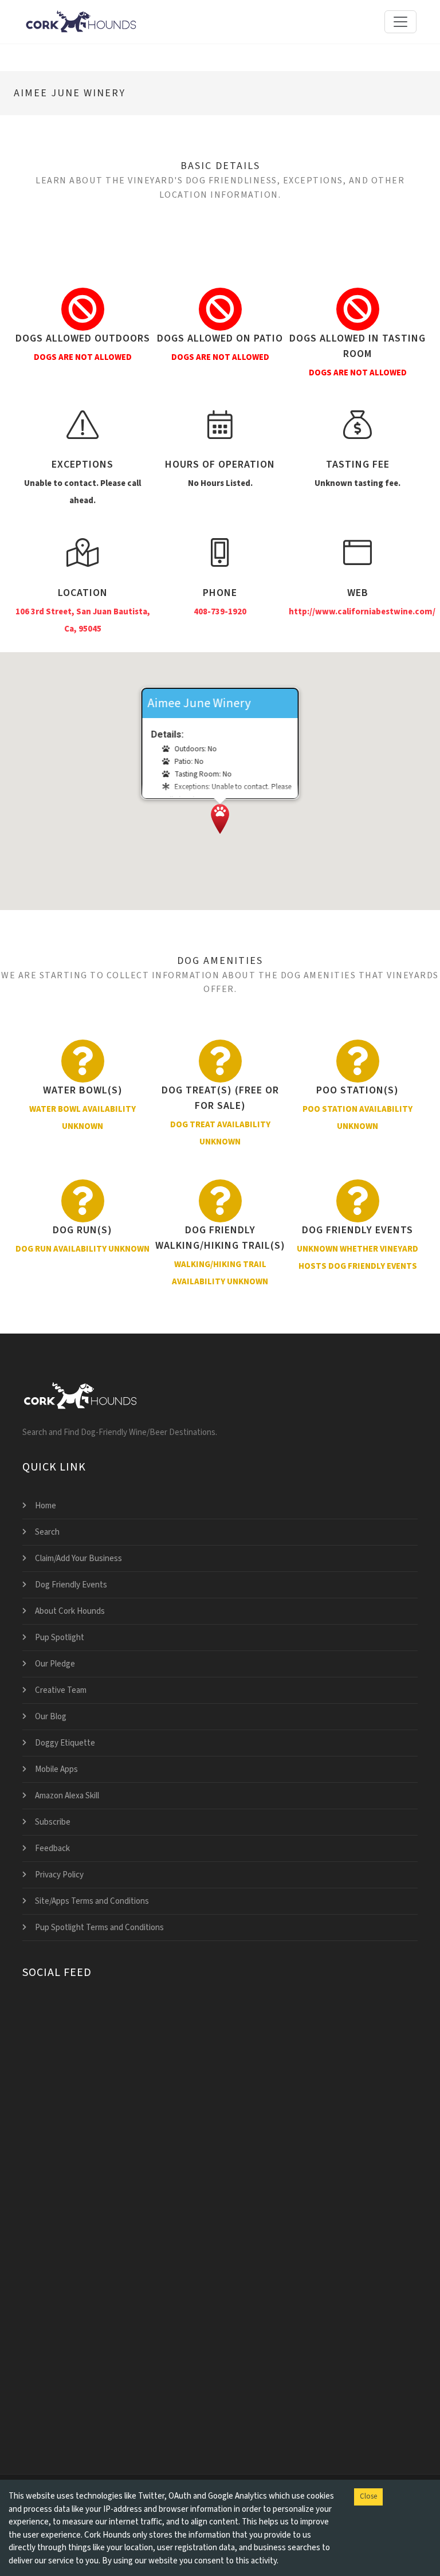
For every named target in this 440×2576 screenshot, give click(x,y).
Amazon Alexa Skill (67, 1796)
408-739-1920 (220, 612)
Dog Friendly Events (71, 1585)
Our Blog (51, 1717)
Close (368, 2496)
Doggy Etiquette (65, 1743)
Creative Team (61, 1690)
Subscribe (53, 1822)
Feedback (52, 1848)
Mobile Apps (56, 1769)
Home (46, 1506)
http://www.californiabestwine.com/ (362, 612)
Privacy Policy (59, 1875)
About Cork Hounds (70, 1611)
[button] (220, 819)
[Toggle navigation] (400, 22)
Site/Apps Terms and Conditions (92, 1901)
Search (47, 1532)
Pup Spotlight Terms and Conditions (99, 1928)
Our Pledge (55, 1664)
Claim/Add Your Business (78, 1558)
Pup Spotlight (60, 1638)
